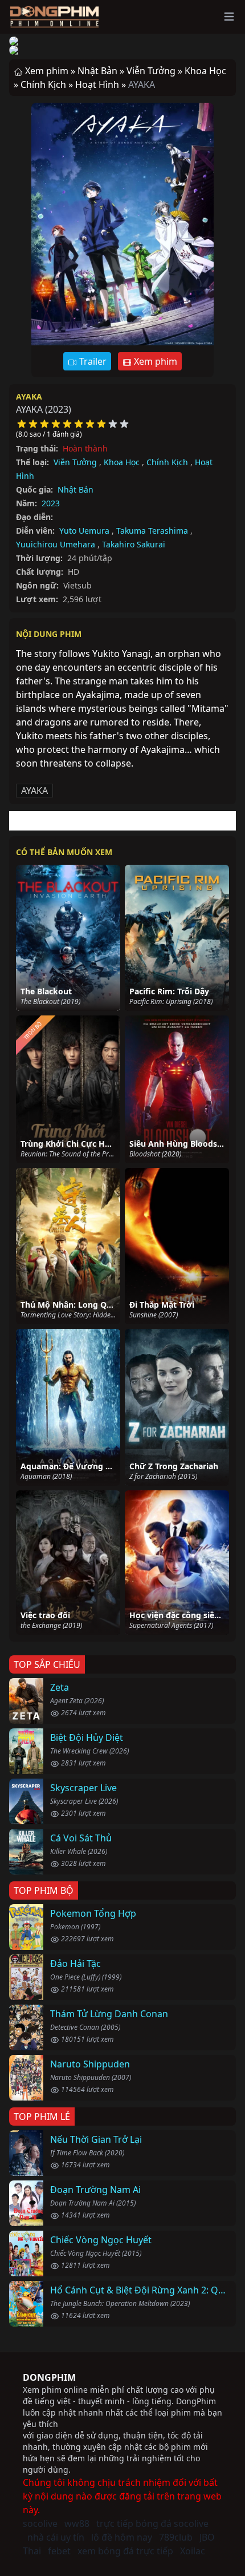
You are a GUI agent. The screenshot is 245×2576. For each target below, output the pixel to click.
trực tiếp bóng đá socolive (152, 2523)
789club (176, 2537)
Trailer (92, 361)
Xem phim (154, 361)
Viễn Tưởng (75, 462)
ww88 (77, 2523)
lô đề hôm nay (122, 2537)
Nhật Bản (75, 489)
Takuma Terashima (152, 531)
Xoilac (193, 2551)
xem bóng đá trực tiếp (125, 2551)
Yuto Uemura (84, 531)
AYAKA (29, 396)
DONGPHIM (49, 2377)
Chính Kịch (167, 462)
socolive (40, 2523)
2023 (51, 503)
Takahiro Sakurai (134, 544)
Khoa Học (122, 462)
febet (59, 2551)
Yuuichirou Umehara (56, 544)
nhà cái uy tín (56, 2537)
